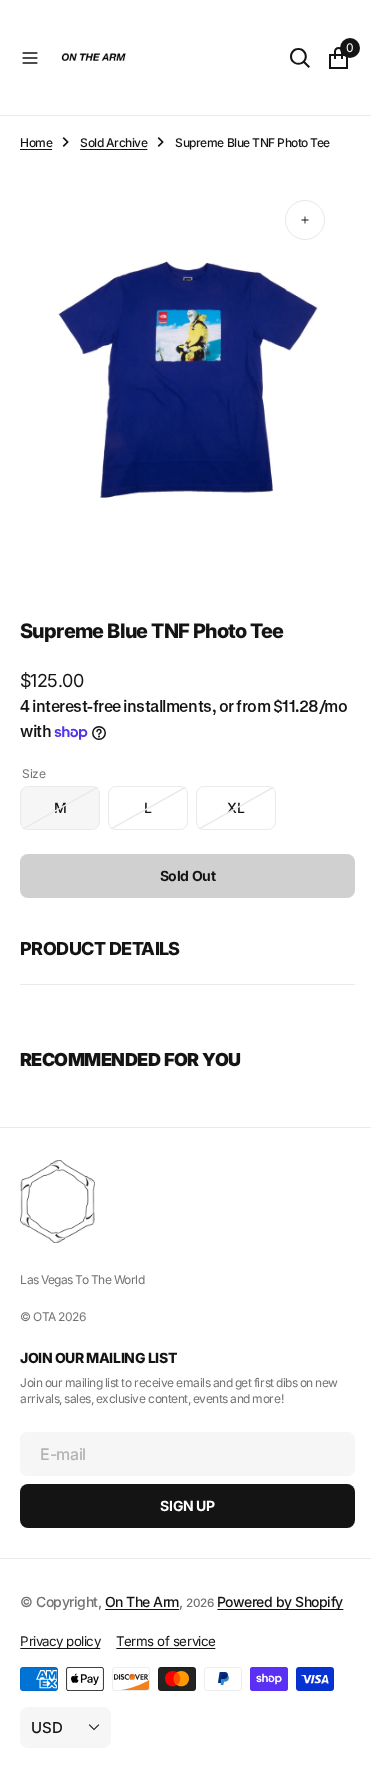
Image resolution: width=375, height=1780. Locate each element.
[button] (30, 58)
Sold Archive (113, 142)
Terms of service (165, 1644)
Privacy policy (60, 1644)
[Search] (285, 58)
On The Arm (142, 1582)
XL (251, 796)
